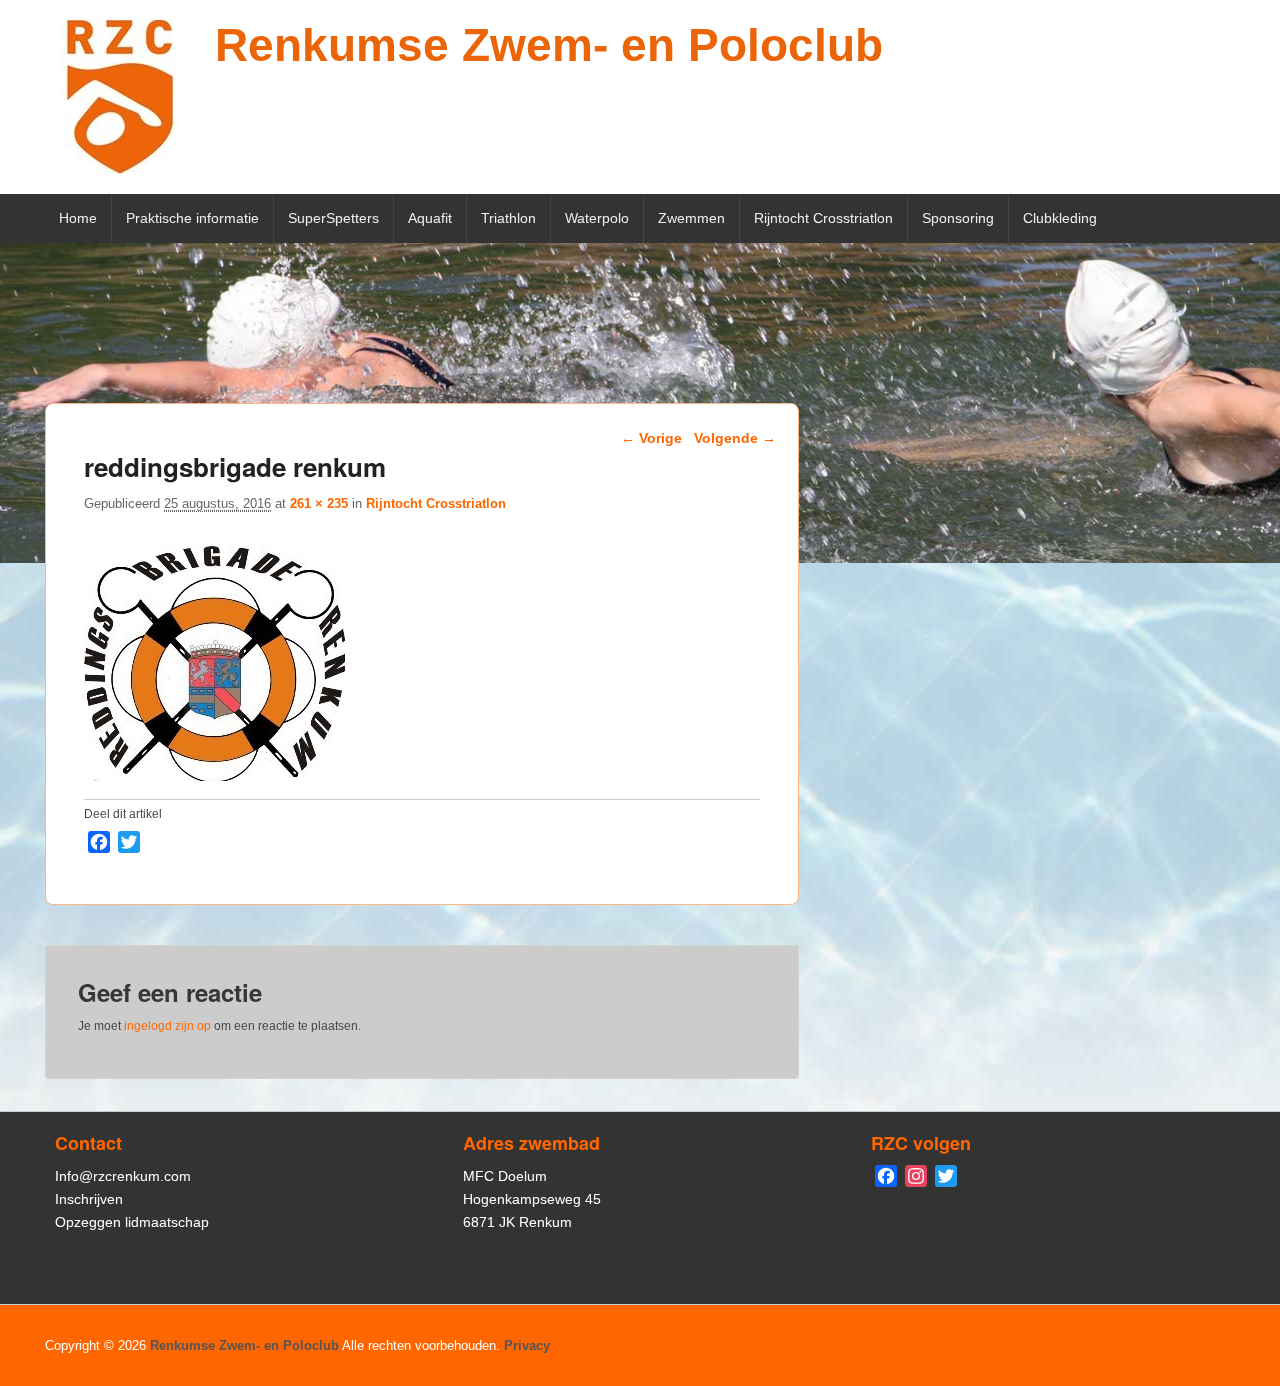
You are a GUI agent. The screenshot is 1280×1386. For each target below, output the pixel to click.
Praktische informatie (192, 218)
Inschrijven (89, 1199)
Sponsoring (958, 218)
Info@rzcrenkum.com (123, 1176)
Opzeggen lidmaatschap (132, 1222)
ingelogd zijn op (167, 1026)
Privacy (527, 1345)
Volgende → (735, 438)
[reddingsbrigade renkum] (214, 775)
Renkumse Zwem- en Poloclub (549, 45)
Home (78, 218)
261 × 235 (319, 503)
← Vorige (651, 438)
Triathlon (508, 218)
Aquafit (430, 218)
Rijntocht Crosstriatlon (823, 218)
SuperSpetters (333, 218)
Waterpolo (597, 218)
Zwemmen (691, 218)
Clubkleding (1060, 218)
